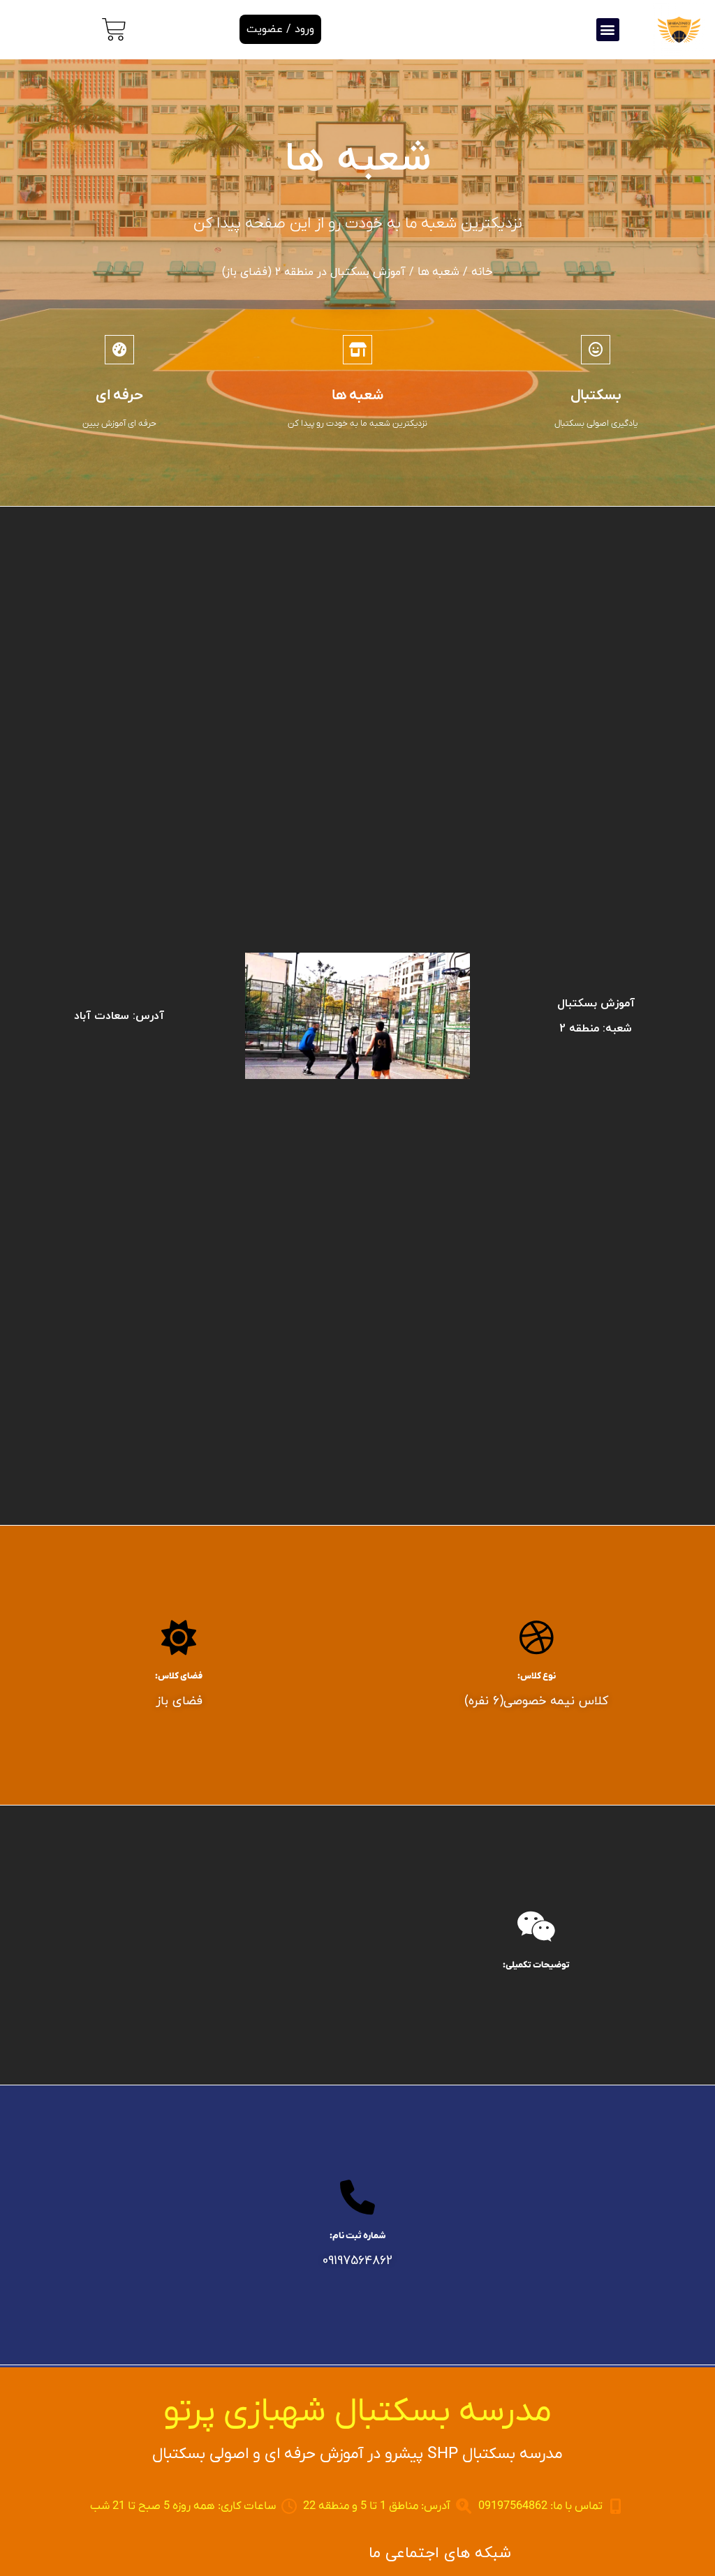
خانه (482, 272)
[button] (608, 30)
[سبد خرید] (114, 30)
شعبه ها (438, 272)
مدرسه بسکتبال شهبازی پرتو (357, 2412)
